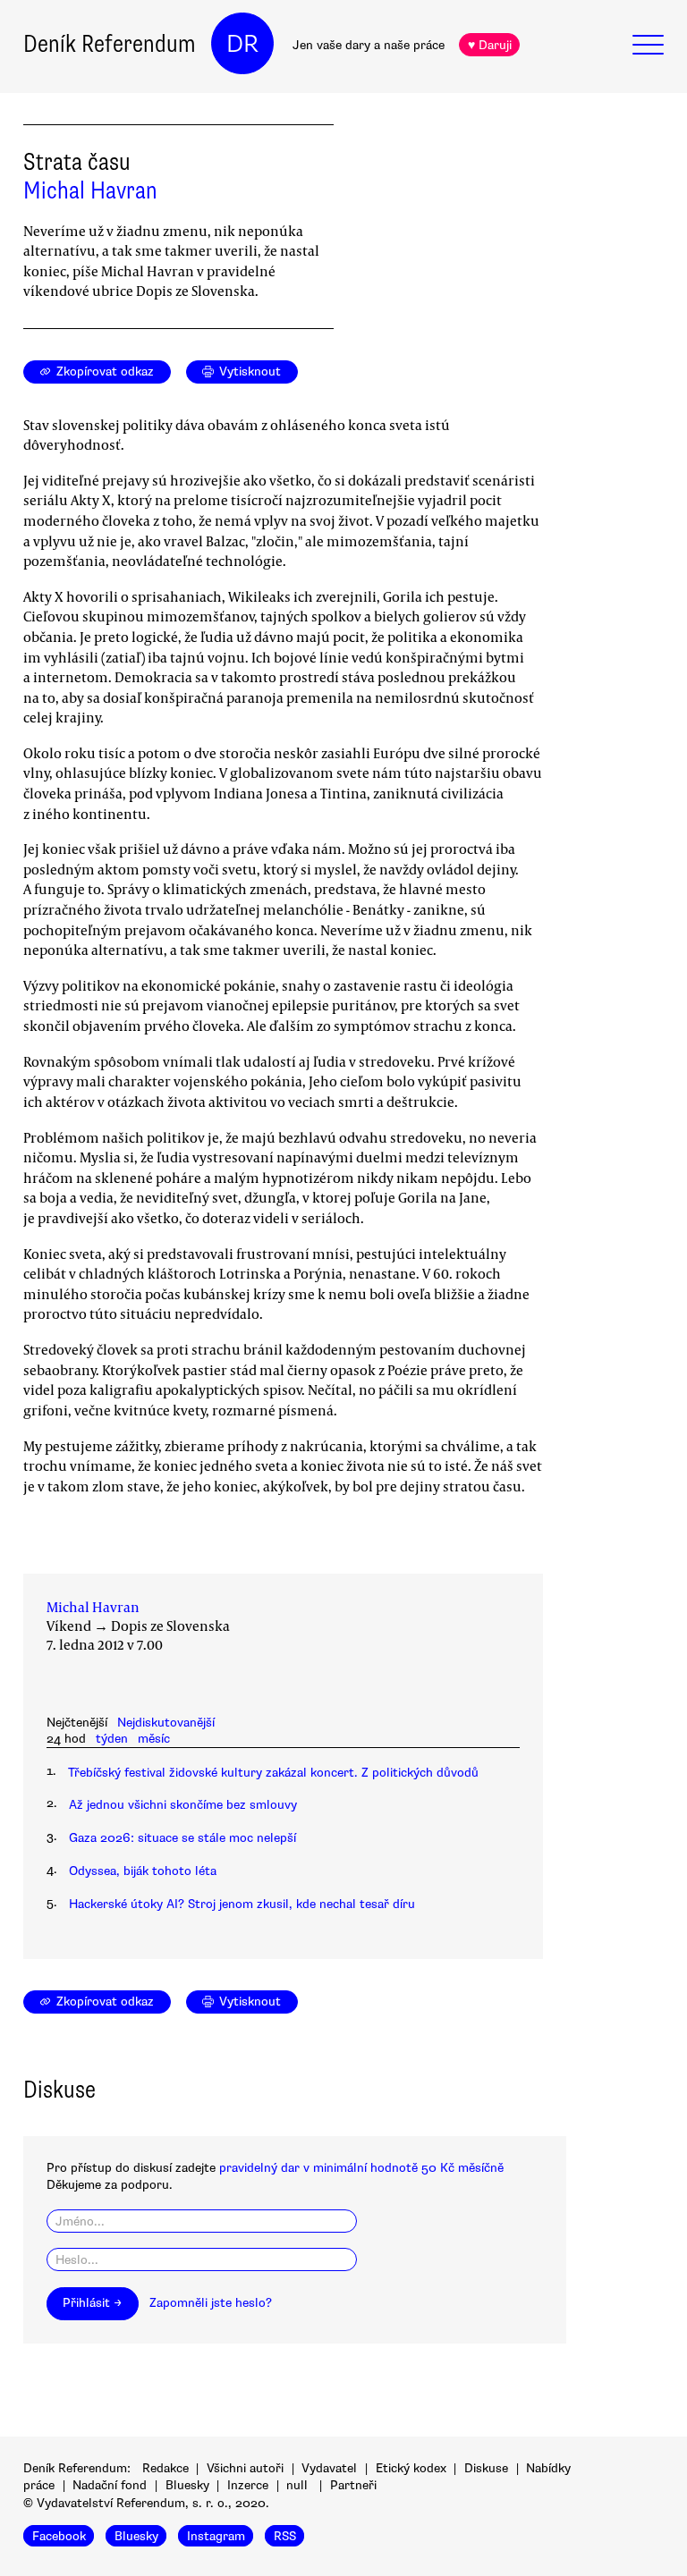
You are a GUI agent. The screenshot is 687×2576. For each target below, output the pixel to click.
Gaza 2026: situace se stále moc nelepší (182, 1838)
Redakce (165, 2468)
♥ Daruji (490, 45)
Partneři (353, 2485)
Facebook (59, 2536)
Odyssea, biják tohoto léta (143, 1871)
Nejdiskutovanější (166, 1723)
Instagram (216, 2536)
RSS (285, 2536)
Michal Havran (90, 190)
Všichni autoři (245, 2468)
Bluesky (187, 2485)
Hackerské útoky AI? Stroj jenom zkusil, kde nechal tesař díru (242, 1904)
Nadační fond (110, 2485)
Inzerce (248, 2485)
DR (242, 44)
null (297, 2485)
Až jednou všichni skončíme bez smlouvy (183, 1805)
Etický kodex (411, 2468)
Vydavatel (329, 2468)
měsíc (154, 1739)
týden (112, 1739)
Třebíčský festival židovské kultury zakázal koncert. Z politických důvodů (273, 1773)
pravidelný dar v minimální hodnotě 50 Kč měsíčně (361, 2168)
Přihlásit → (92, 2303)
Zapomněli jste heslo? (211, 2303)
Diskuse (486, 2468)
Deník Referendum (110, 44)
